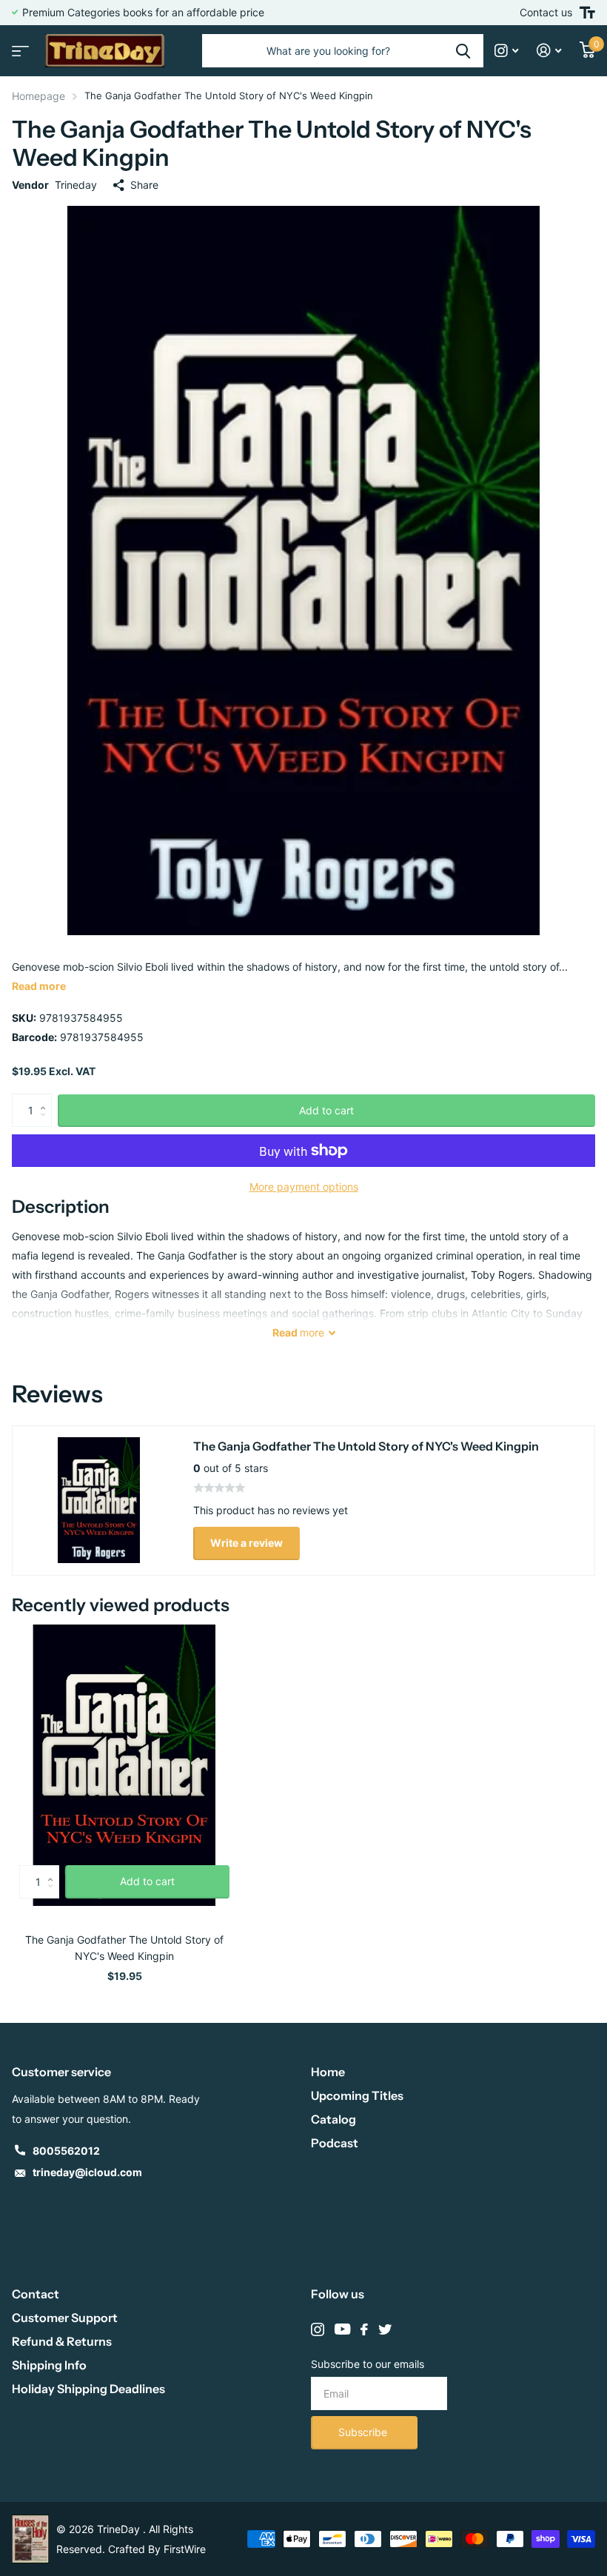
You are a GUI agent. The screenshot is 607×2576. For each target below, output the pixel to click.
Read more (39, 986)
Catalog (333, 2119)
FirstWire (185, 2549)
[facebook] (364, 2329)
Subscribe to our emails (368, 2364)
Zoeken (463, 51)
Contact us (546, 12)
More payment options (304, 1187)
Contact (36, 2294)
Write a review (247, 1543)
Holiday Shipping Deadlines (88, 2389)
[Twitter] (385, 2329)
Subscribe (364, 2432)
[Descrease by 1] (46, 1123)
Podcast (335, 2143)
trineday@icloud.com (87, 2172)
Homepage (38, 96)
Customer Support (65, 2318)
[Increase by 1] (46, 1098)
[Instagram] (318, 2329)
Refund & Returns (62, 2341)
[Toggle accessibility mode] (587, 13)
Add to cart (326, 1110)
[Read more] (507, 51)
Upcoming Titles (357, 2095)
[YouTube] (342, 2329)
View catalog (19, 46)
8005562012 (66, 2151)
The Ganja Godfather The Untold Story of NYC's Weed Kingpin (124, 1948)
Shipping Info (49, 2365)
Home (328, 2072)
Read (298, 1332)
